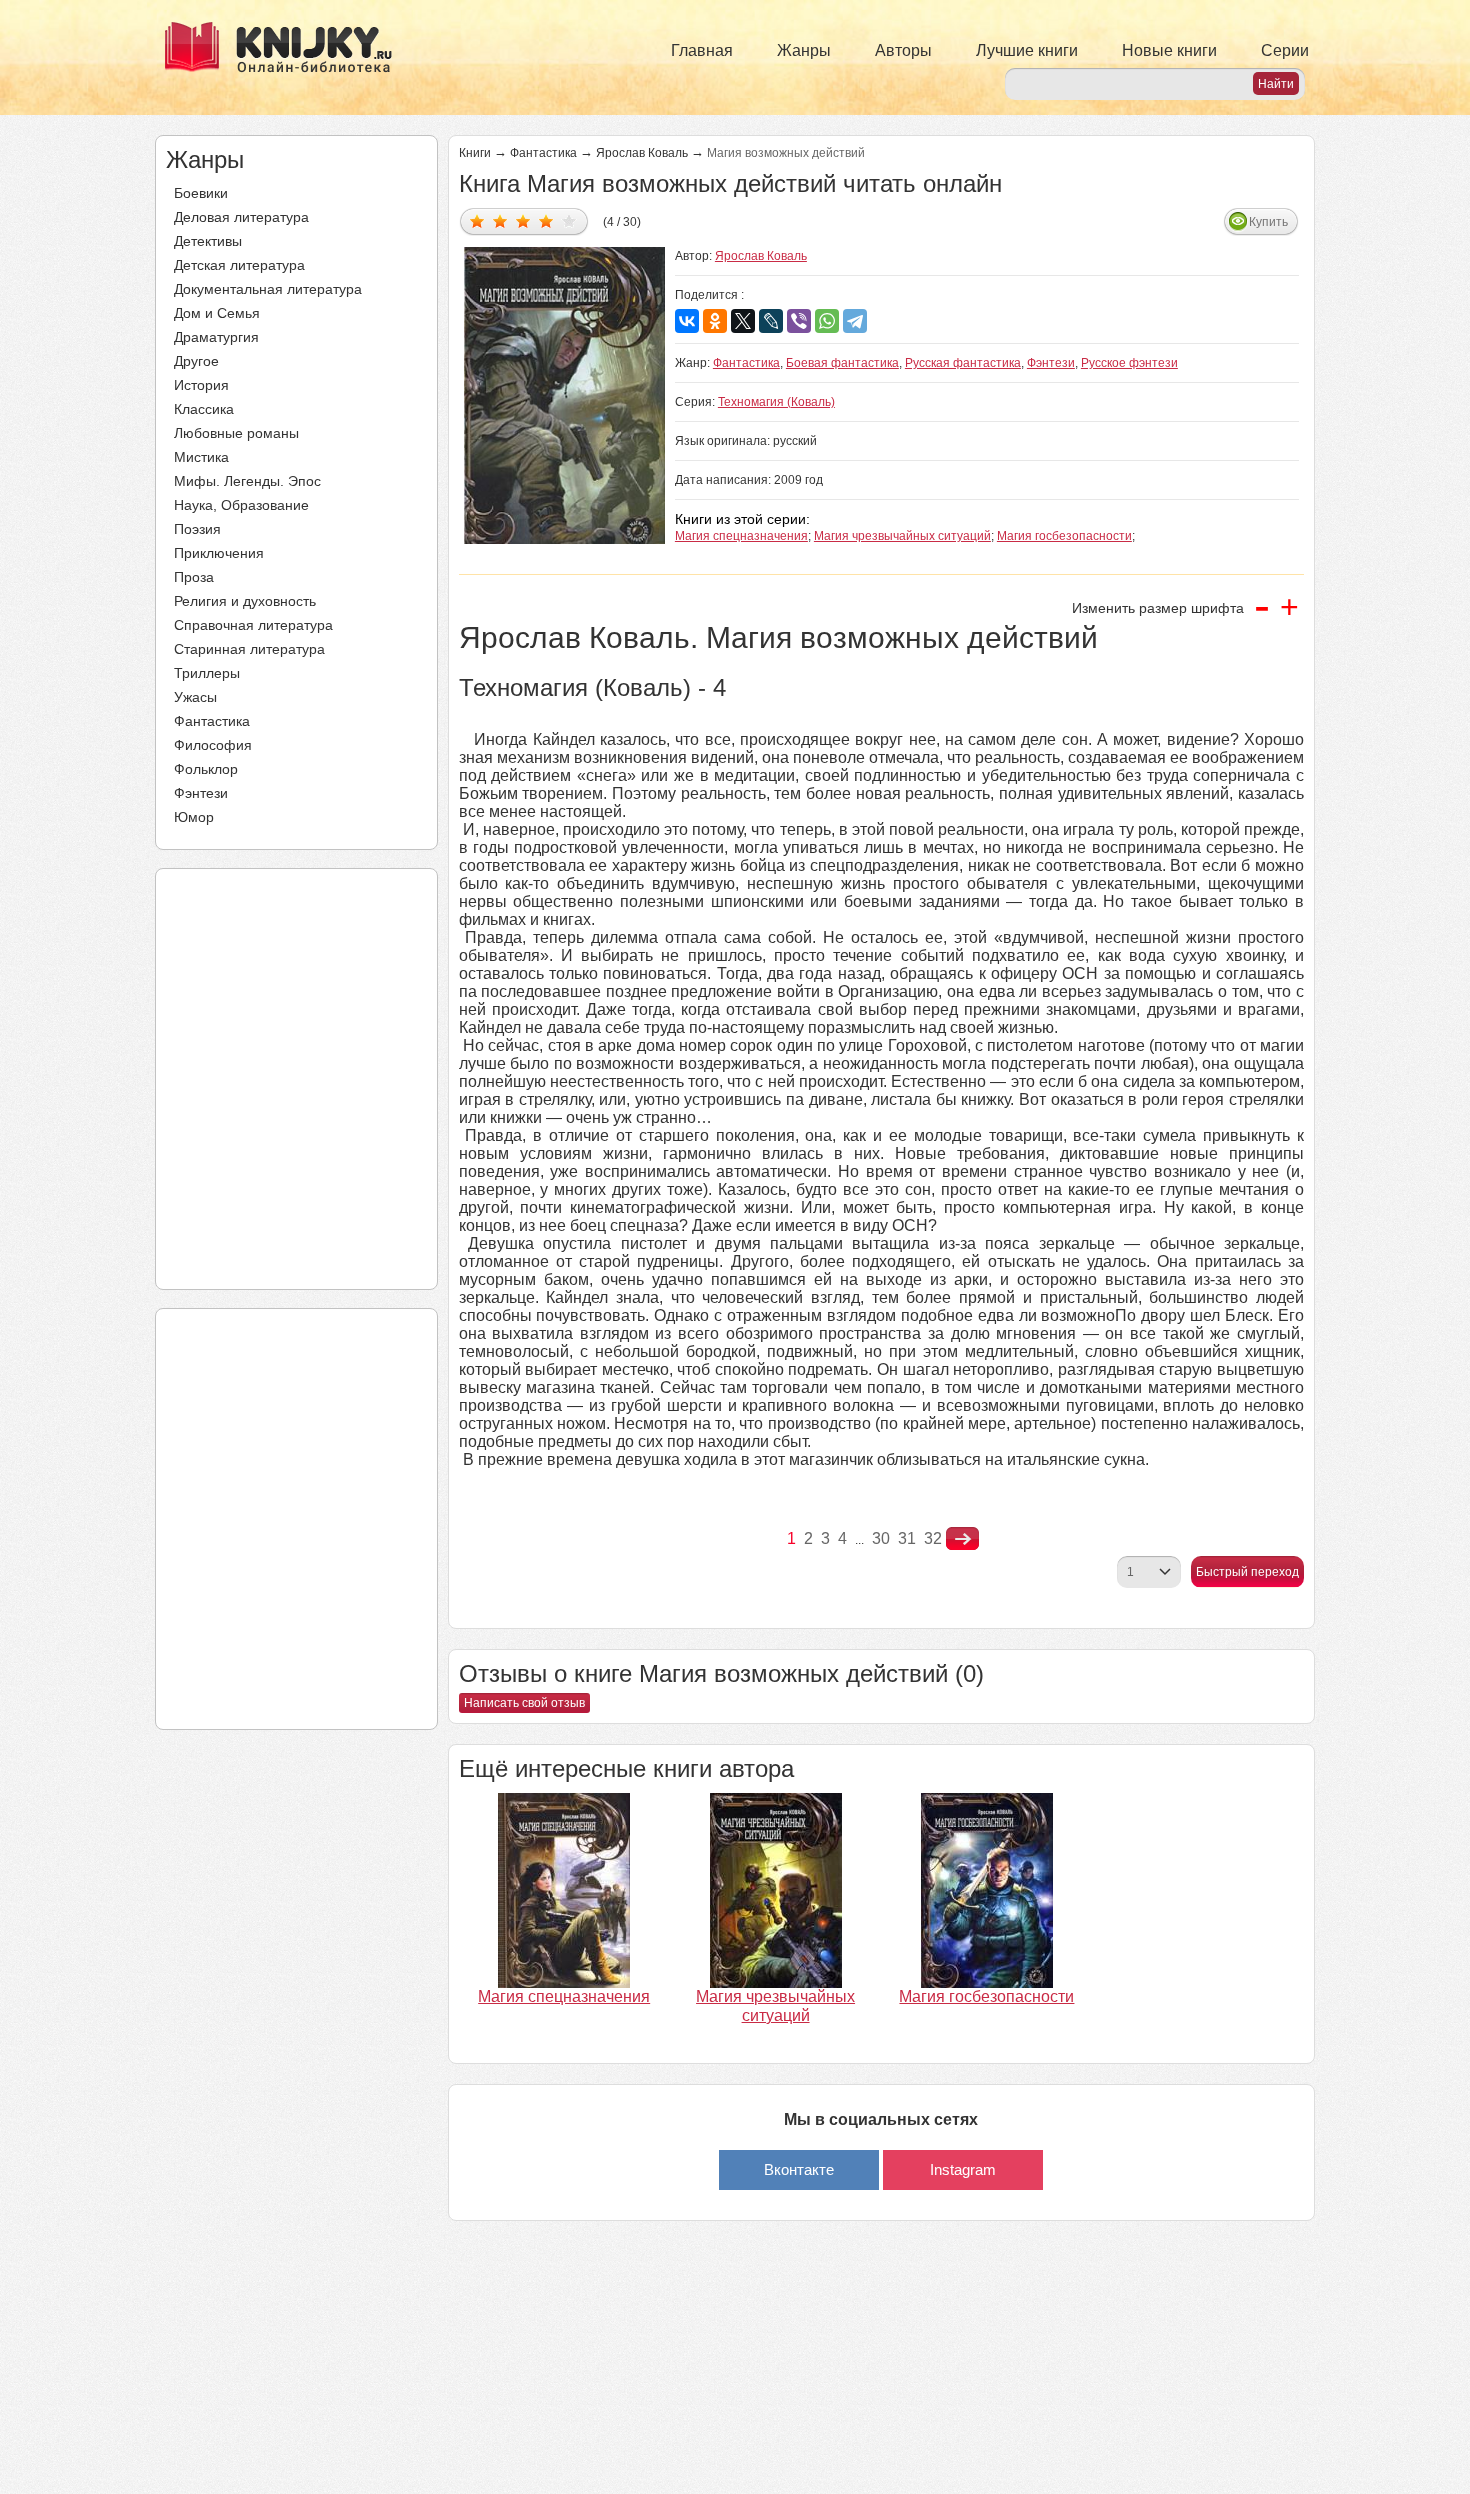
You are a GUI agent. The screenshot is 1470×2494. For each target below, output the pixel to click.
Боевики (201, 193)
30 (881, 1538)
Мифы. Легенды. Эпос (247, 481)
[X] (743, 321)
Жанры (804, 50)
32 (933, 1538)
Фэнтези (201, 793)
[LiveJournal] (771, 321)
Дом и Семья (217, 313)
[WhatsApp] (827, 321)
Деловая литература (241, 217)
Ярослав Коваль (642, 153)
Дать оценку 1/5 (477, 220)
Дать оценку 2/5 (500, 220)
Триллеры (207, 673)
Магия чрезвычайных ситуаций (902, 536)
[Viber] (799, 321)
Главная (702, 50)
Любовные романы (236, 433)
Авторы (903, 50)
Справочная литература (253, 625)
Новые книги (1169, 50)
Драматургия (216, 337)
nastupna (962, 1539)
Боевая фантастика (842, 363)
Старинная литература (249, 649)
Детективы (208, 241)
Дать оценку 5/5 (569, 220)
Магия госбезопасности (1064, 536)
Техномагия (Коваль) (776, 402)
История (201, 385)
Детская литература (239, 265)
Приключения (219, 553)
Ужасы (195, 697)
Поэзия (197, 529)
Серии (1285, 50)
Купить (1268, 222)
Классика (204, 409)
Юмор (194, 817)
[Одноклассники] (715, 321)
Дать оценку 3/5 (523, 220)
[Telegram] (855, 321)
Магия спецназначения (741, 536)
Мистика (201, 457)
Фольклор (206, 769)
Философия (213, 745)
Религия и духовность (245, 601)
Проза (194, 577)
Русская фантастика (963, 363)
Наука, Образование (241, 505)
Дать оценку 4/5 (546, 220)
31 (907, 1538)
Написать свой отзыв (524, 1703)
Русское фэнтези (1129, 363)
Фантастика (212, 721)
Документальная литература (268, 289)
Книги (475, 153)
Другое (196, 361)
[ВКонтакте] (687, 321)
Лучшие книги (1027, 50)
